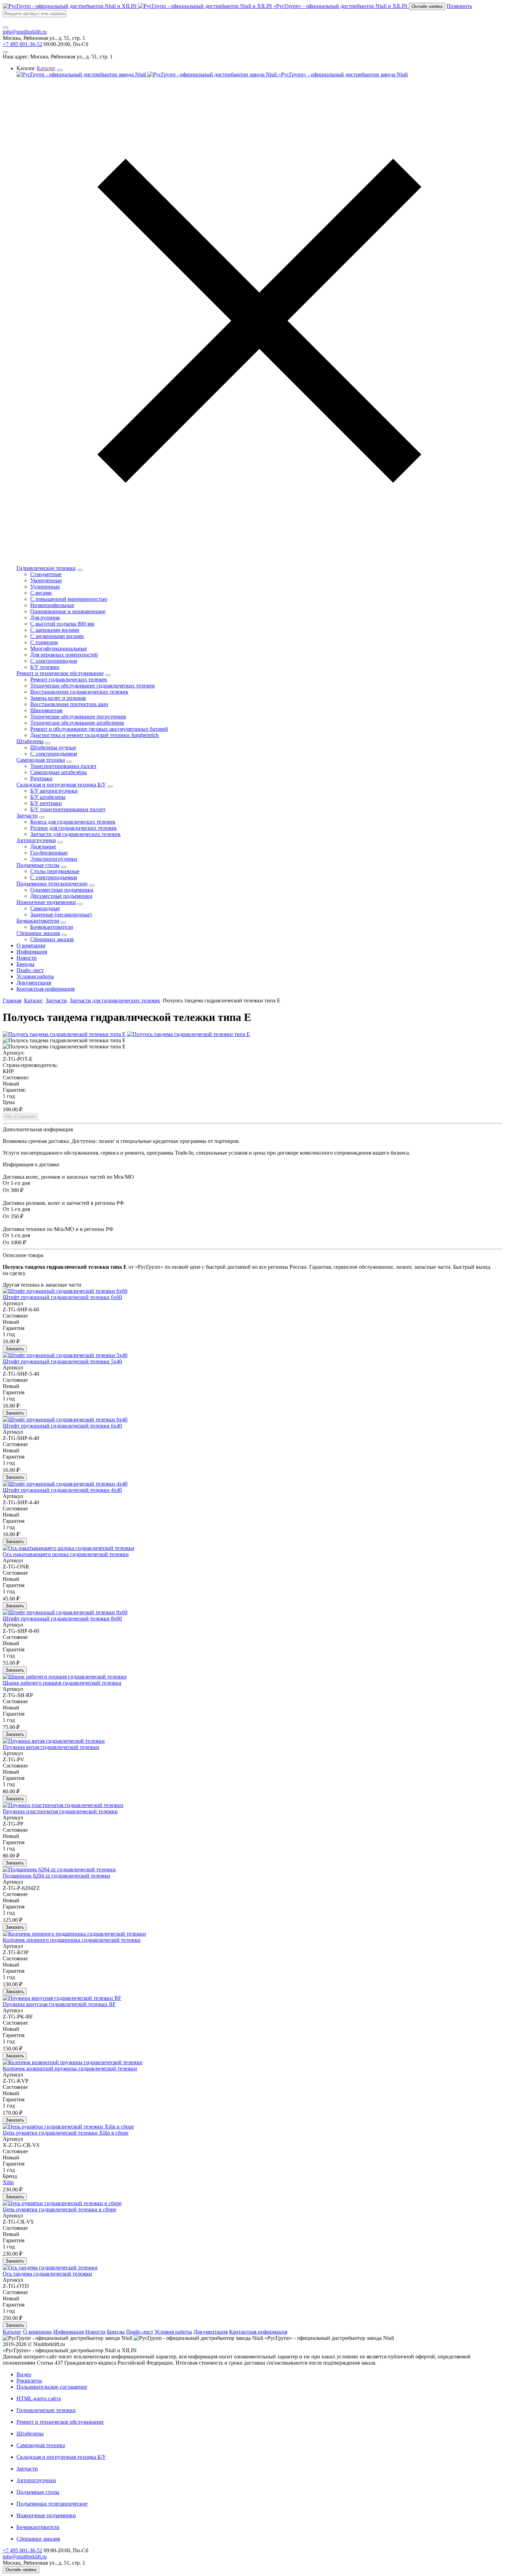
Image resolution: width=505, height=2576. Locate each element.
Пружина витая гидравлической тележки (51, 1747)
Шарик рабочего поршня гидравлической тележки (62, 1683)
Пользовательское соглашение (52, 2387)
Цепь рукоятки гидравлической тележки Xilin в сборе (66, 2133)
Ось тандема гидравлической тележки (47, 2274)
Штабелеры (30, 741)
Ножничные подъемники (46, 902)
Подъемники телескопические (52, 884)
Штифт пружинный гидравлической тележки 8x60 (62, 1619)
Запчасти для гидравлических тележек (115, 1000)
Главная (12, 1000)
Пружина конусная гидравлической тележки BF (59, 2004)
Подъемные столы (38, 865)
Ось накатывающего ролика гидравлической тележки (66, 1554)
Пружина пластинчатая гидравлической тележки (60, 1811)
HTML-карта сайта (39, 2398)
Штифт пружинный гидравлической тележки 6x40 (62, 1426)
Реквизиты (29, 2381)
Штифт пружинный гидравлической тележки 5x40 (62, 1361)
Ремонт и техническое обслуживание (60, 673)
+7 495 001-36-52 (23, 44)
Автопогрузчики (36, 840)
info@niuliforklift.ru (25, 32)
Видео (24, 2374)
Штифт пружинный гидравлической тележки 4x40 (62, 1490)
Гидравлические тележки (46, 568)
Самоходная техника (41, 760)
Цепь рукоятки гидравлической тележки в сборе (59, 2209)
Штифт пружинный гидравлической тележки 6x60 (62, 1297)
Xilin (8, 2182)
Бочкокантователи (38, 921)
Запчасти (27, 816)
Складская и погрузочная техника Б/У (61, 785)
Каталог (33, 1000)
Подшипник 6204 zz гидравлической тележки (57, 1876)
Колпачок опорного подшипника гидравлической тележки (72, 1940)
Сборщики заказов (38, 933)
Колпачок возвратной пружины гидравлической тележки (70, 2068)
